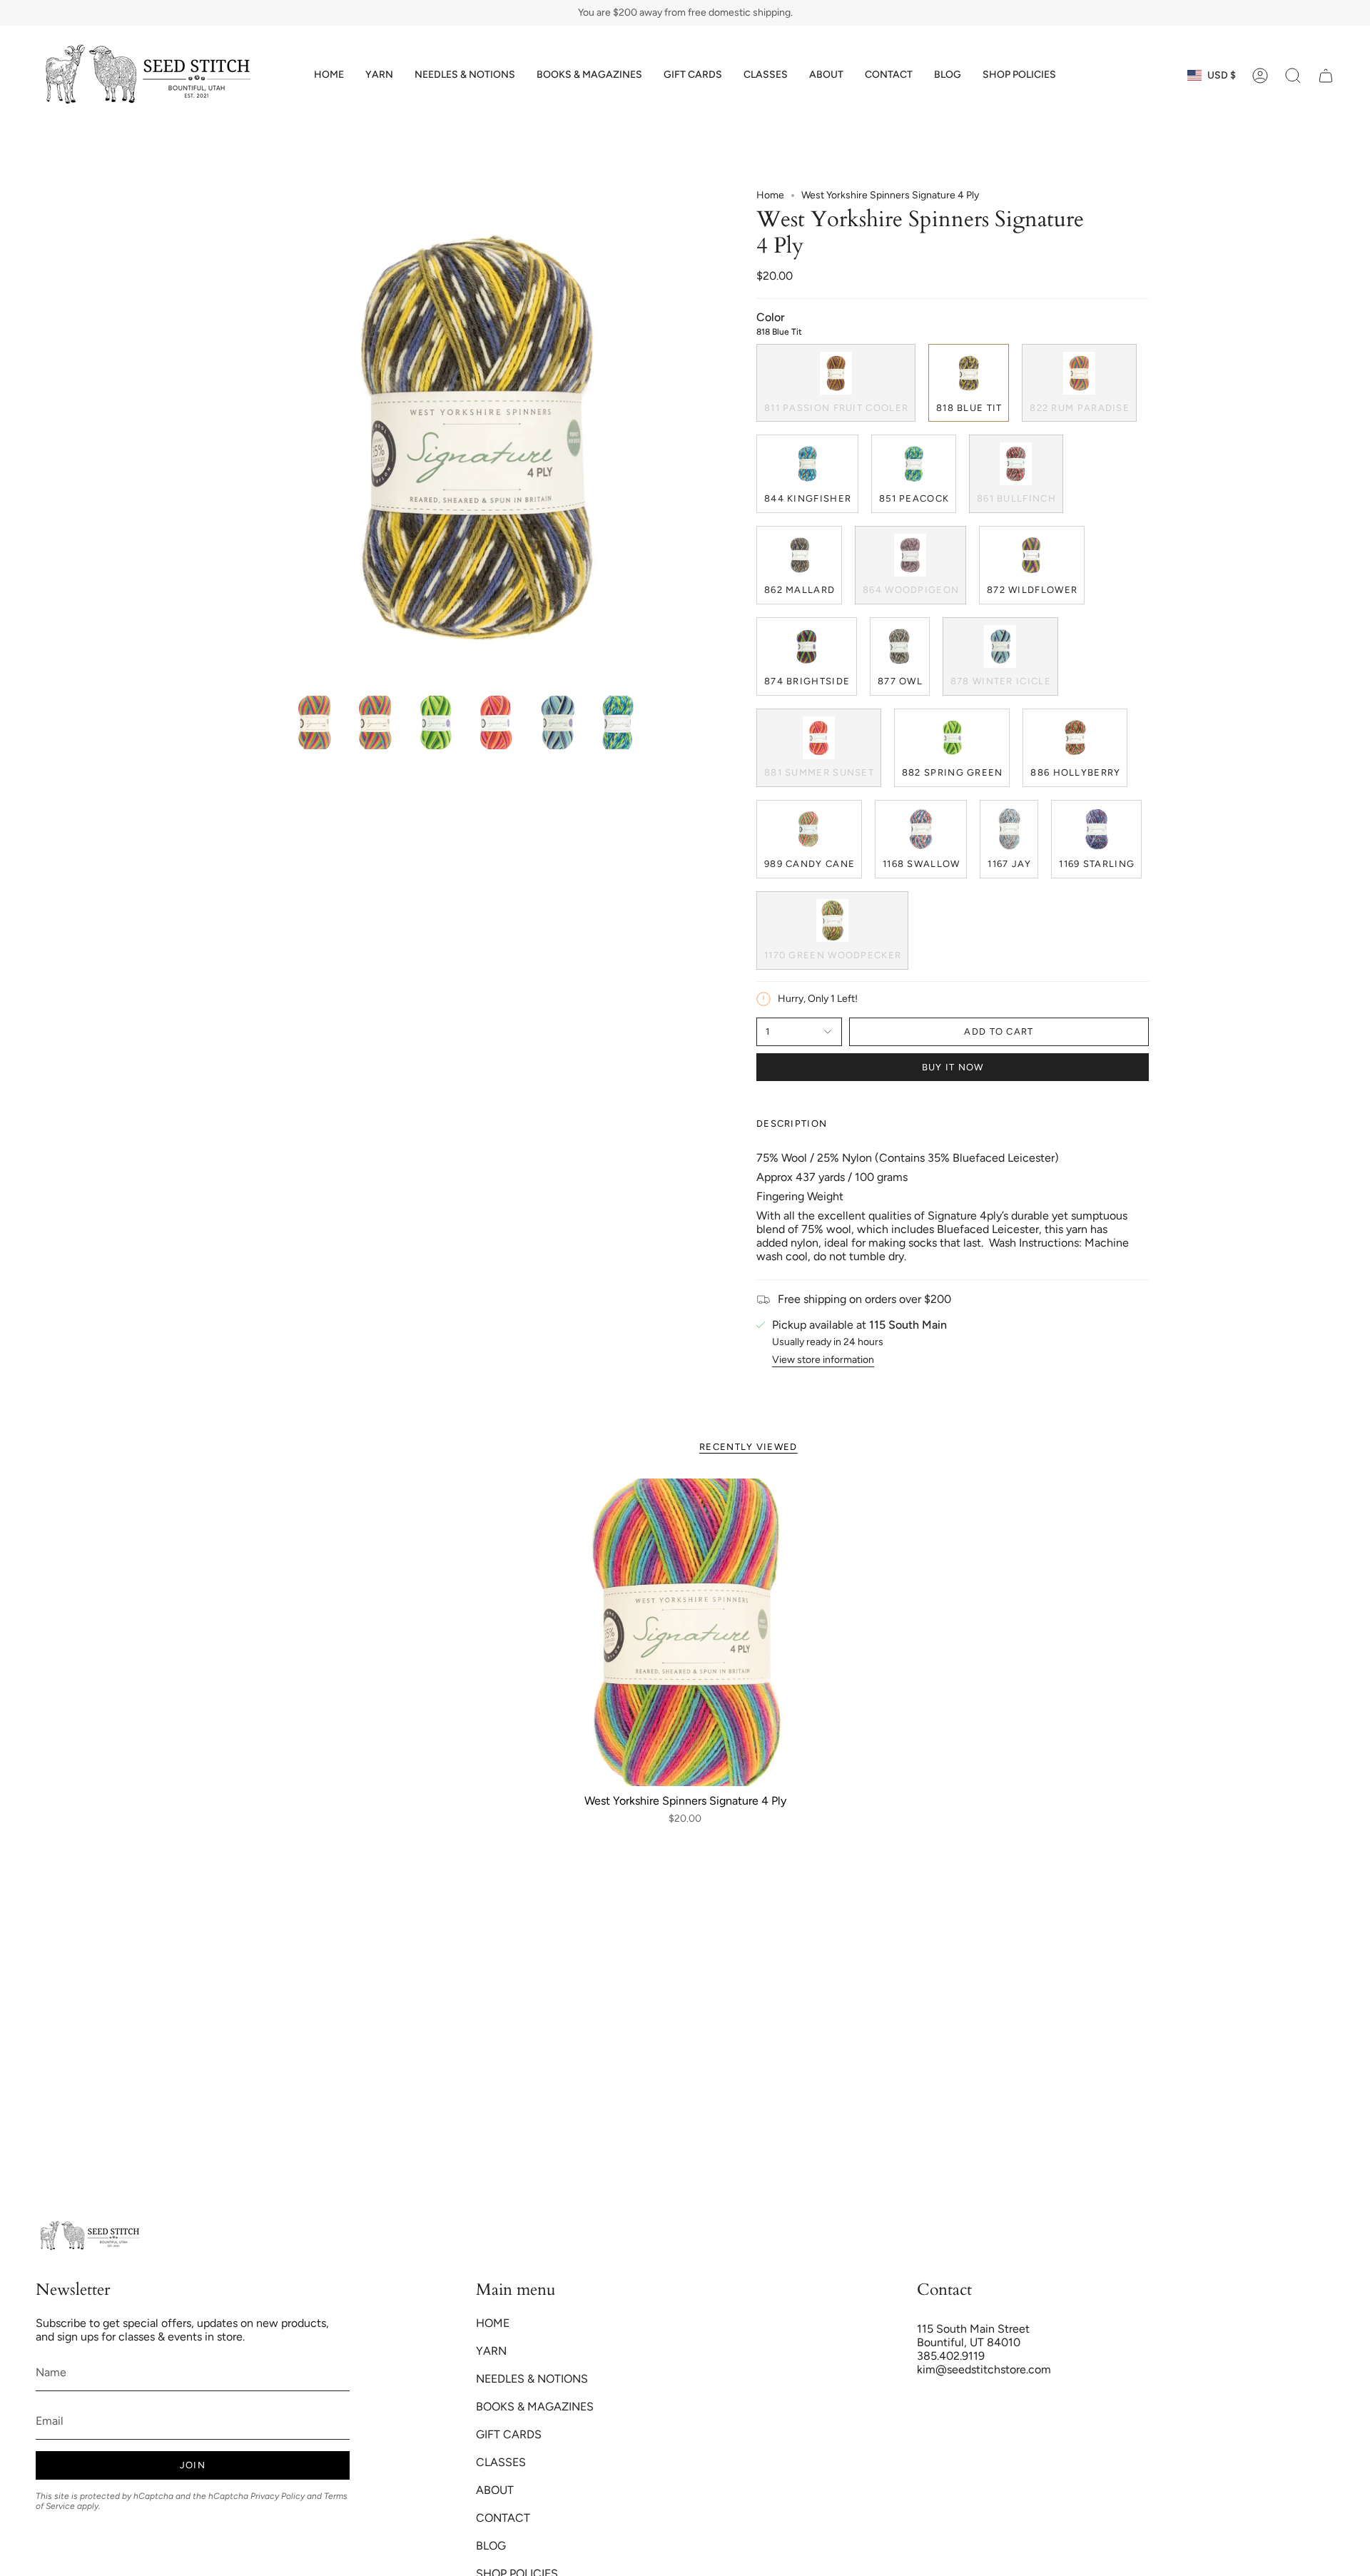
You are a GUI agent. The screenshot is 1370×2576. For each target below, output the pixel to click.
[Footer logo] (89, 2236)
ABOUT (495, 2490)
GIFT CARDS (509, 2434)
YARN (491, 2351)
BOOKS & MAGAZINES (535, 2407)
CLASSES (501, 2462)
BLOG (491, 2546)
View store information (823, 1360)
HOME (493, 2323)
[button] (379, 75)
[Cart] (1326, 76)
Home (770, 195)
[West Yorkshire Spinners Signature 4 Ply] (685, 1632)
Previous (288, 439)
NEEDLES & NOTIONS (532, 2379)
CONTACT (503, 2518)
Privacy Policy (278, 2496)
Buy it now (953, 1067)
